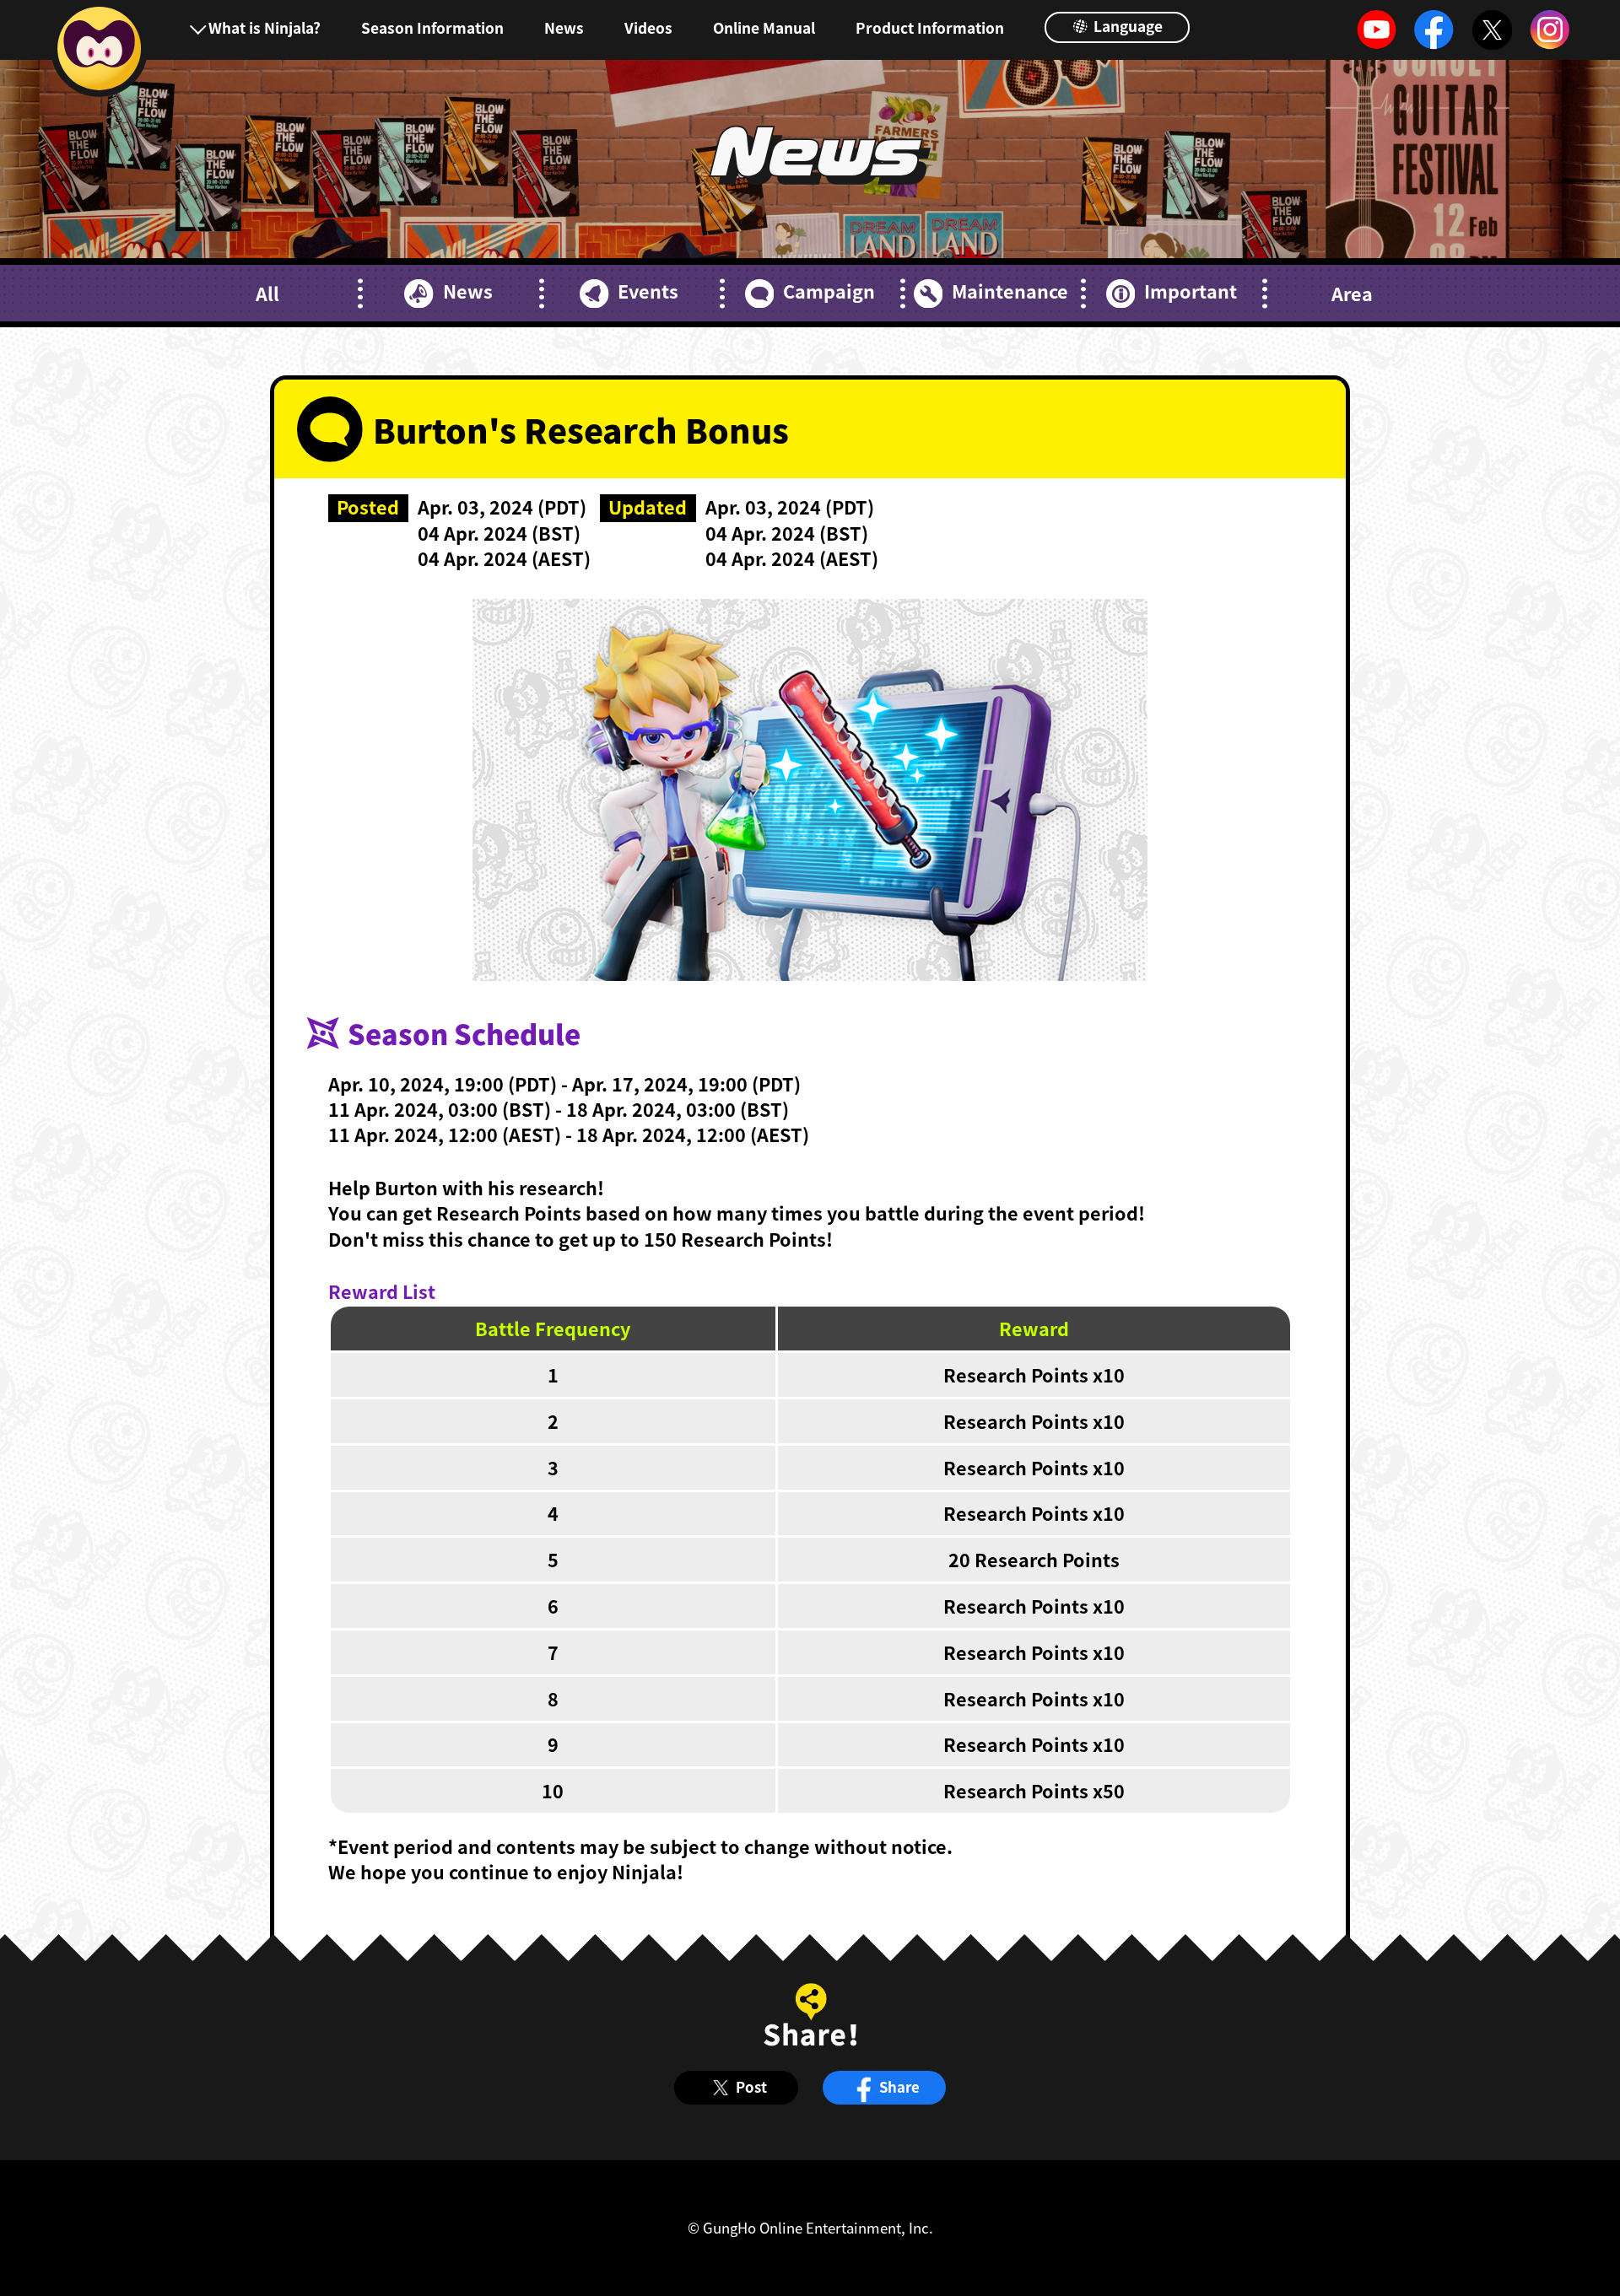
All (267, 294)
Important (1191, 291)
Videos (648, 27)
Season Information (432, 27)
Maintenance (1010, 291)
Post (751, 2087)
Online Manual (764, 27)
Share (899, 2087)
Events (648, 291)
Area (1352, 294)
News (564, 27)
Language (1126, 26)
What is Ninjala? (265, 27)
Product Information (930, 27)
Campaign (829, 291)
